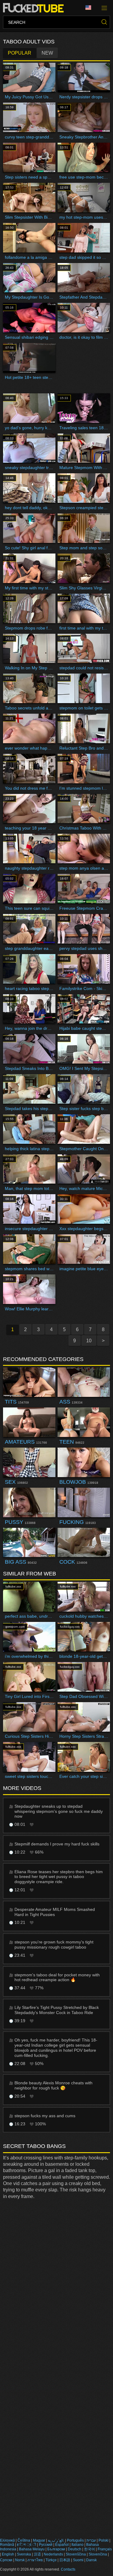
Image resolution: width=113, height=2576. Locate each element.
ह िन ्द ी (27, 2545)
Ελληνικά (7, 2540)
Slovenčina (98, 2554)
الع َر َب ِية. (56, 2540)
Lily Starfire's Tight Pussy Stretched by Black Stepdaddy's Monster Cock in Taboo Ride (57, 2010)
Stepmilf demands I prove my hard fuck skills (57, 1844)
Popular (20, 53)
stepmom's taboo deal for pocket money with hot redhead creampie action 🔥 (57, 1977)
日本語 (65, 2560)
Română (7, 2545)
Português (75, 2540)
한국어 (89, 2549)
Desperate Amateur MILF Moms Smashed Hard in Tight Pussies (55, 1912)
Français (105, 2549)
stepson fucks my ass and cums (45, 2116)
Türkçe (51, 2560)
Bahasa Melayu (32, 2549)
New (47, 53)
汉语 (37, 2554)
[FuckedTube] (35, 8)
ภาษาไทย (35, 2560)
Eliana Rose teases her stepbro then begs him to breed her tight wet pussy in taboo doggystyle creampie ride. (59, 1877)
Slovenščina (76, 2554)
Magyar (39, 2540)
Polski (104, 2540)
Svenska (24, 2554)
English (8, 2554)
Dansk (91, 2560)
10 (89, 1341)
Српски (6, 2560)
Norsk (20, 2560)
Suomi (78, 2560)
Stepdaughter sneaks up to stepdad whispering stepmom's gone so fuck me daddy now (59, 1811)
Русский (46, 2545)
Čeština (24, 2540)
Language (90, 8)
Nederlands (53, 2554)
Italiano (77, 2545)
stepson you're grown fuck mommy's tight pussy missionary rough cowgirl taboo (54, 1945)
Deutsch (75, 2549)
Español (62, 2545)
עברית (91, 2540)
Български (56, 2549)
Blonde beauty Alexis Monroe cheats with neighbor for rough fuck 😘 (53, 2085)
